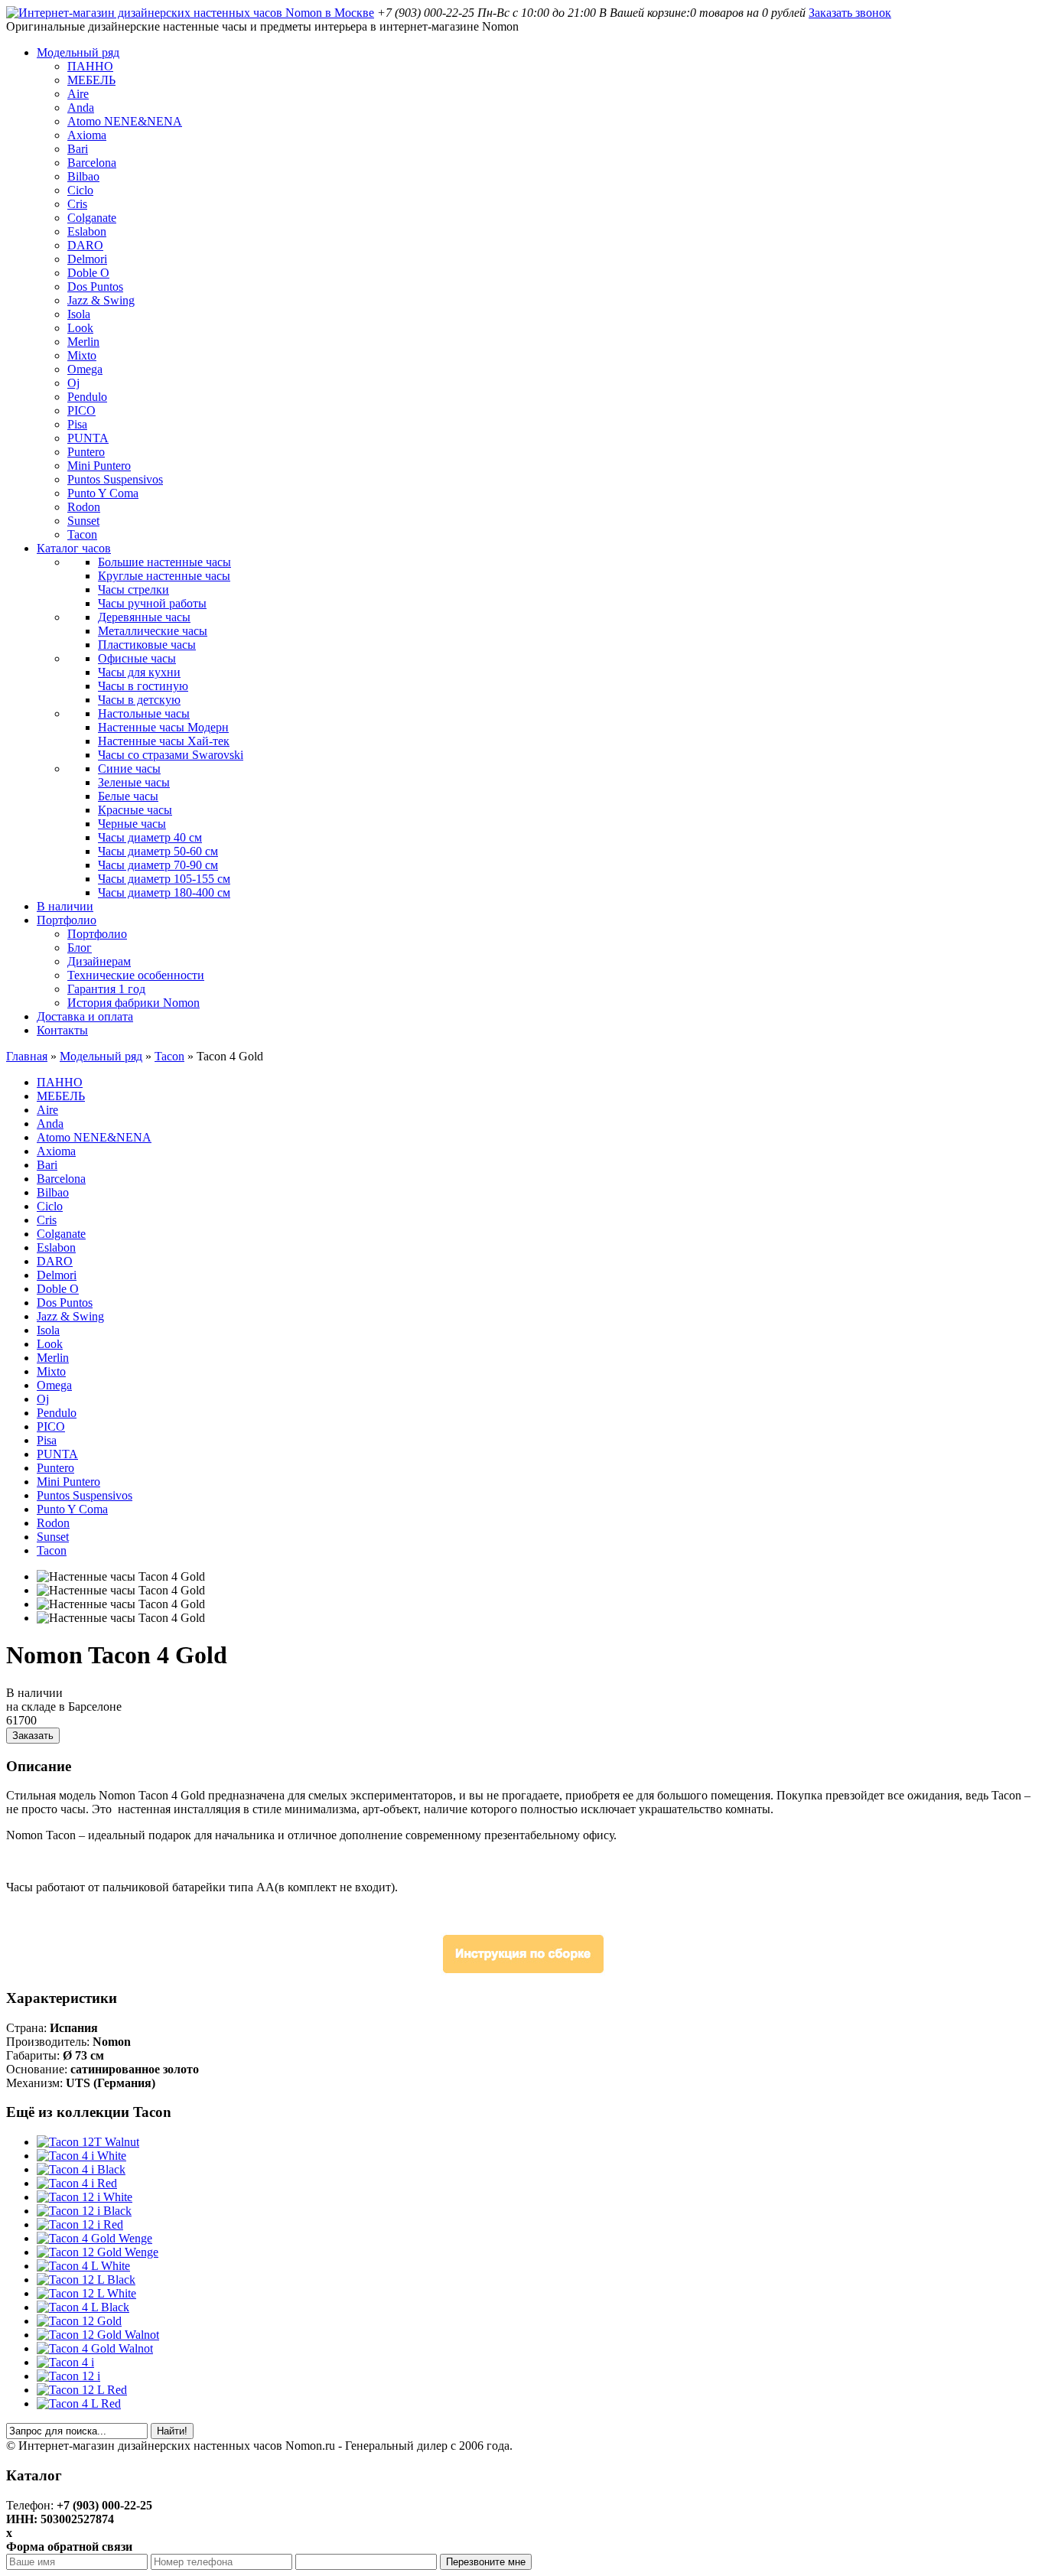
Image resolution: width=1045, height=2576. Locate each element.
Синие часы (129, 769)
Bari (78, 149)
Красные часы (135, 810)
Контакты (62, 1030)
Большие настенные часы (164, 562)
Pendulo (87, 397)
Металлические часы (153, 631)
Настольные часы (144, 713)
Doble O (88, 273)
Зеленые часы (134, 782)
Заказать (33, 1736)
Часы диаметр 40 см (150, 837)
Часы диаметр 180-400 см (164, 892)
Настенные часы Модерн (163, 727)
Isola (79, 314)
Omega (85, 369)
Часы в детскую (139, 700)
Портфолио (67, 920)
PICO (81, 410)
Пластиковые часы (147, 645)
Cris (77, 204)
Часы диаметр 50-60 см (158, 851)
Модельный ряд (78, 52)
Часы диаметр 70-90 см (158, 865)
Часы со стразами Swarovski (171, 755)
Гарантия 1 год (106, 989)
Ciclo (80, 190)
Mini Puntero (99, 466)
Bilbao (83, 176)
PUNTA (88, 438)
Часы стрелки (133, 589)
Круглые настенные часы (164, 576)
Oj (73, 383)
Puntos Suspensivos (115, 479)
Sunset (83, 521)
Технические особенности (136, 975)
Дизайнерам (99, 961)
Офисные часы (137, 658)
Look (80, 328)
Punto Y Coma (103, 493)
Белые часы (128, 796)
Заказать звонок (850, 13)
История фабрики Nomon (133, 1003)
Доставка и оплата (85, 1016)
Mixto (82, 355)
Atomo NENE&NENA (125, 121)
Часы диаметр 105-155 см (164, 879)
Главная (27, 1056)
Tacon (82, 534)
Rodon (84, 507)
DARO (85, 245)
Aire (78, 94)
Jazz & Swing (101, 300)
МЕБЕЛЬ (91, 80)
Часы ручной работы (152, 603)
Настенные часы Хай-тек (164, 741)
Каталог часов (74, 548)
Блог (80, 948)
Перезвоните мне (486, 2562)
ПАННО (90, 66)
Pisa (77, 424)
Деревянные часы (144, 617)
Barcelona (92, 163)
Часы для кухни (139, 672)
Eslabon (87, 231)
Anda (81, 107)
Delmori (87, 259)
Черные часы (132, 824)
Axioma (87, 135)
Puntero (86, 452)
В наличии (65, 906)
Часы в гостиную (143, 686)
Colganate (92, 218)
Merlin (83, 342)
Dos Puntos (95, 287)
